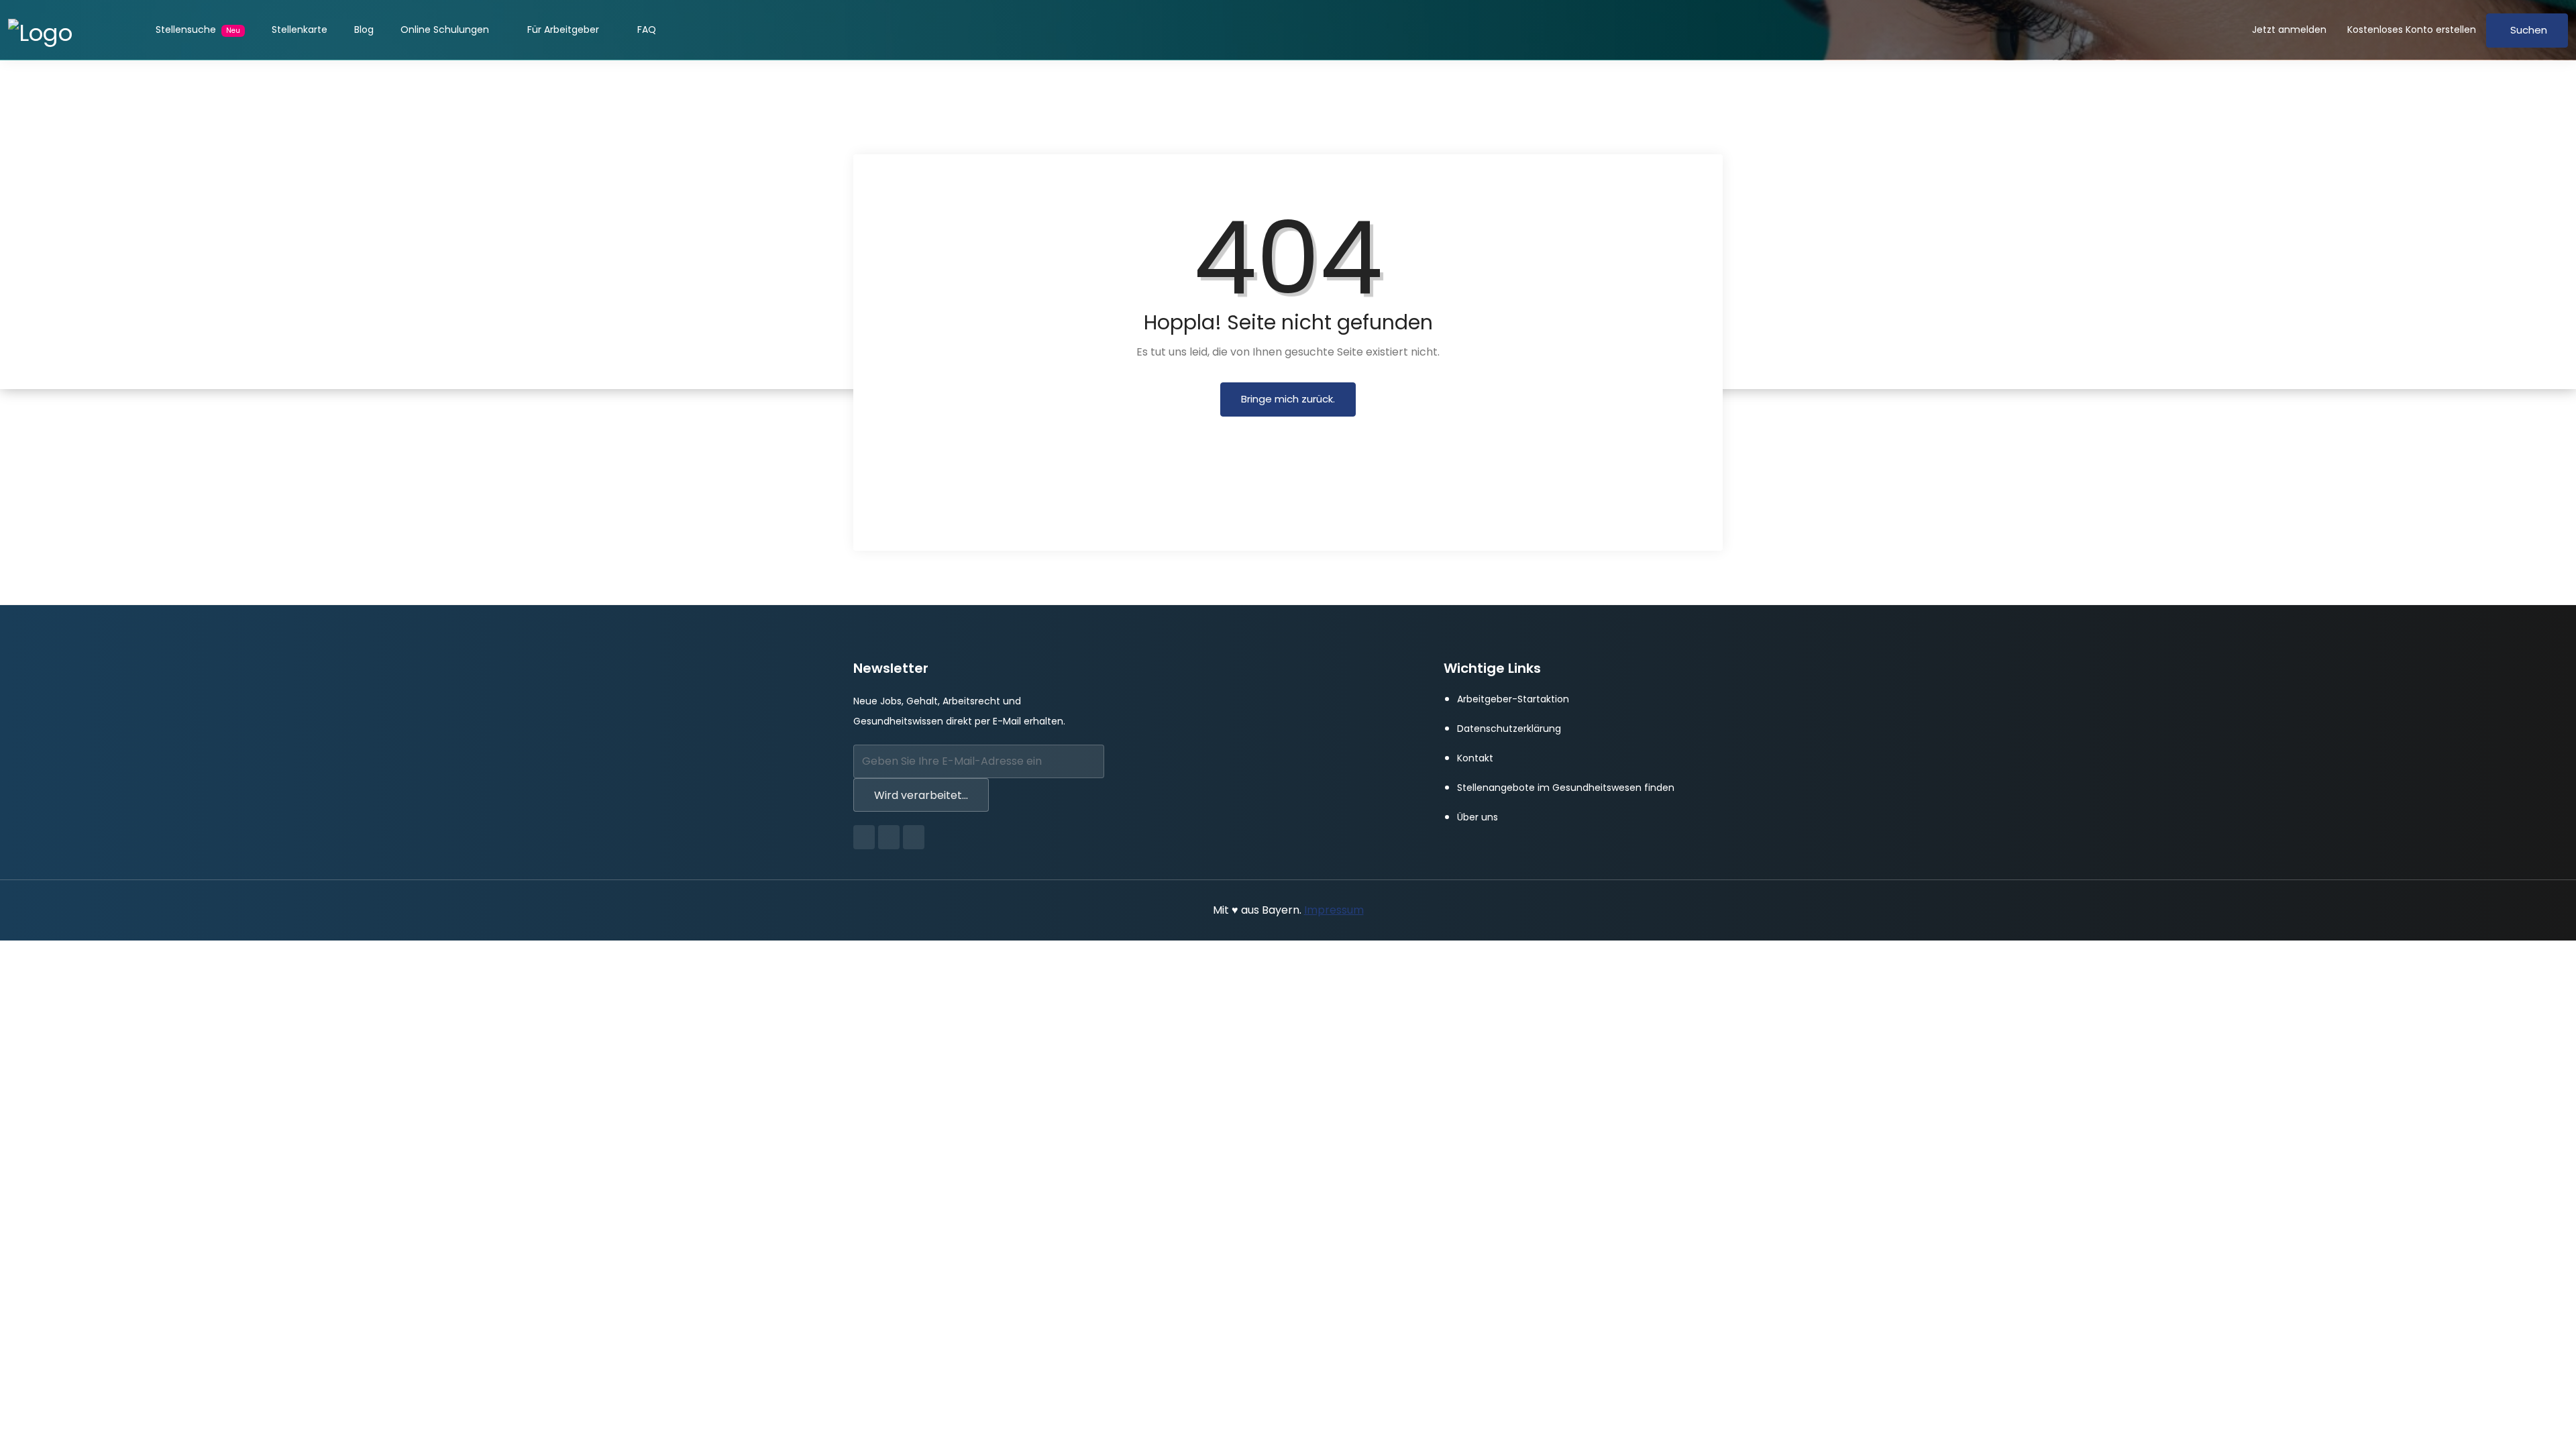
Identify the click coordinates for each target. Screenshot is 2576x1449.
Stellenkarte (300, 30)
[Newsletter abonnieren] (1090, 763)
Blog (364, 30)
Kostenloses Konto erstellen (2412, 30)
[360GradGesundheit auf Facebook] (864, 837)
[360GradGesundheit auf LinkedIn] (914, 837)
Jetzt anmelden (2289, 30)
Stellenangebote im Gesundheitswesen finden (1566, 788)
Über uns (1478, 817)
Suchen (2529, 30)
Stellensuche (198, 30)
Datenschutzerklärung (1509, 729)
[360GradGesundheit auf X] (889, 837)
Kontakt (1475, 758)
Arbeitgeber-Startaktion (1513, 699)
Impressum (1334, 910)
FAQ (647, 30)
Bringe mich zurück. (1288, 399)
